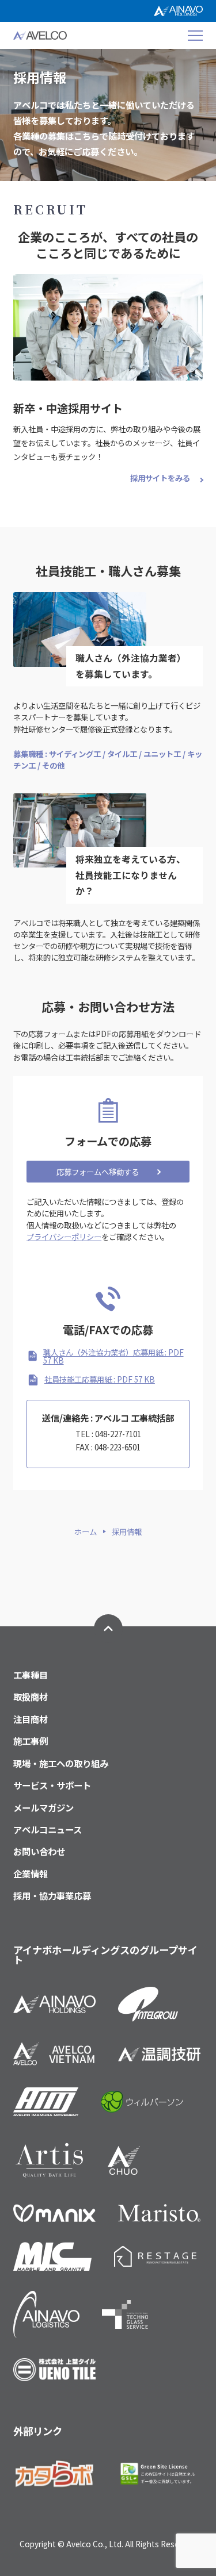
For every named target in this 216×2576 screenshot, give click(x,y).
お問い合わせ (39, 1851)
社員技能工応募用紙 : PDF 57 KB (100, 1379)
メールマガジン (43, 1808)
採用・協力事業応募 (52, 1896)
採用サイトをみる (160, 478)
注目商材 (31, 1719)
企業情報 (31, 1874)
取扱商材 (31, 1697)
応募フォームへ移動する (98, 1172)
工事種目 (31, 1675)
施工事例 (31, 1741)
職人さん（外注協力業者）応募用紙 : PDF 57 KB (113, 1356)
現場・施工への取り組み (61, 1763)
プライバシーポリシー (64, 1237)
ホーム (86, 1532)
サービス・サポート (52, 1785)
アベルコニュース (48, 1830)
